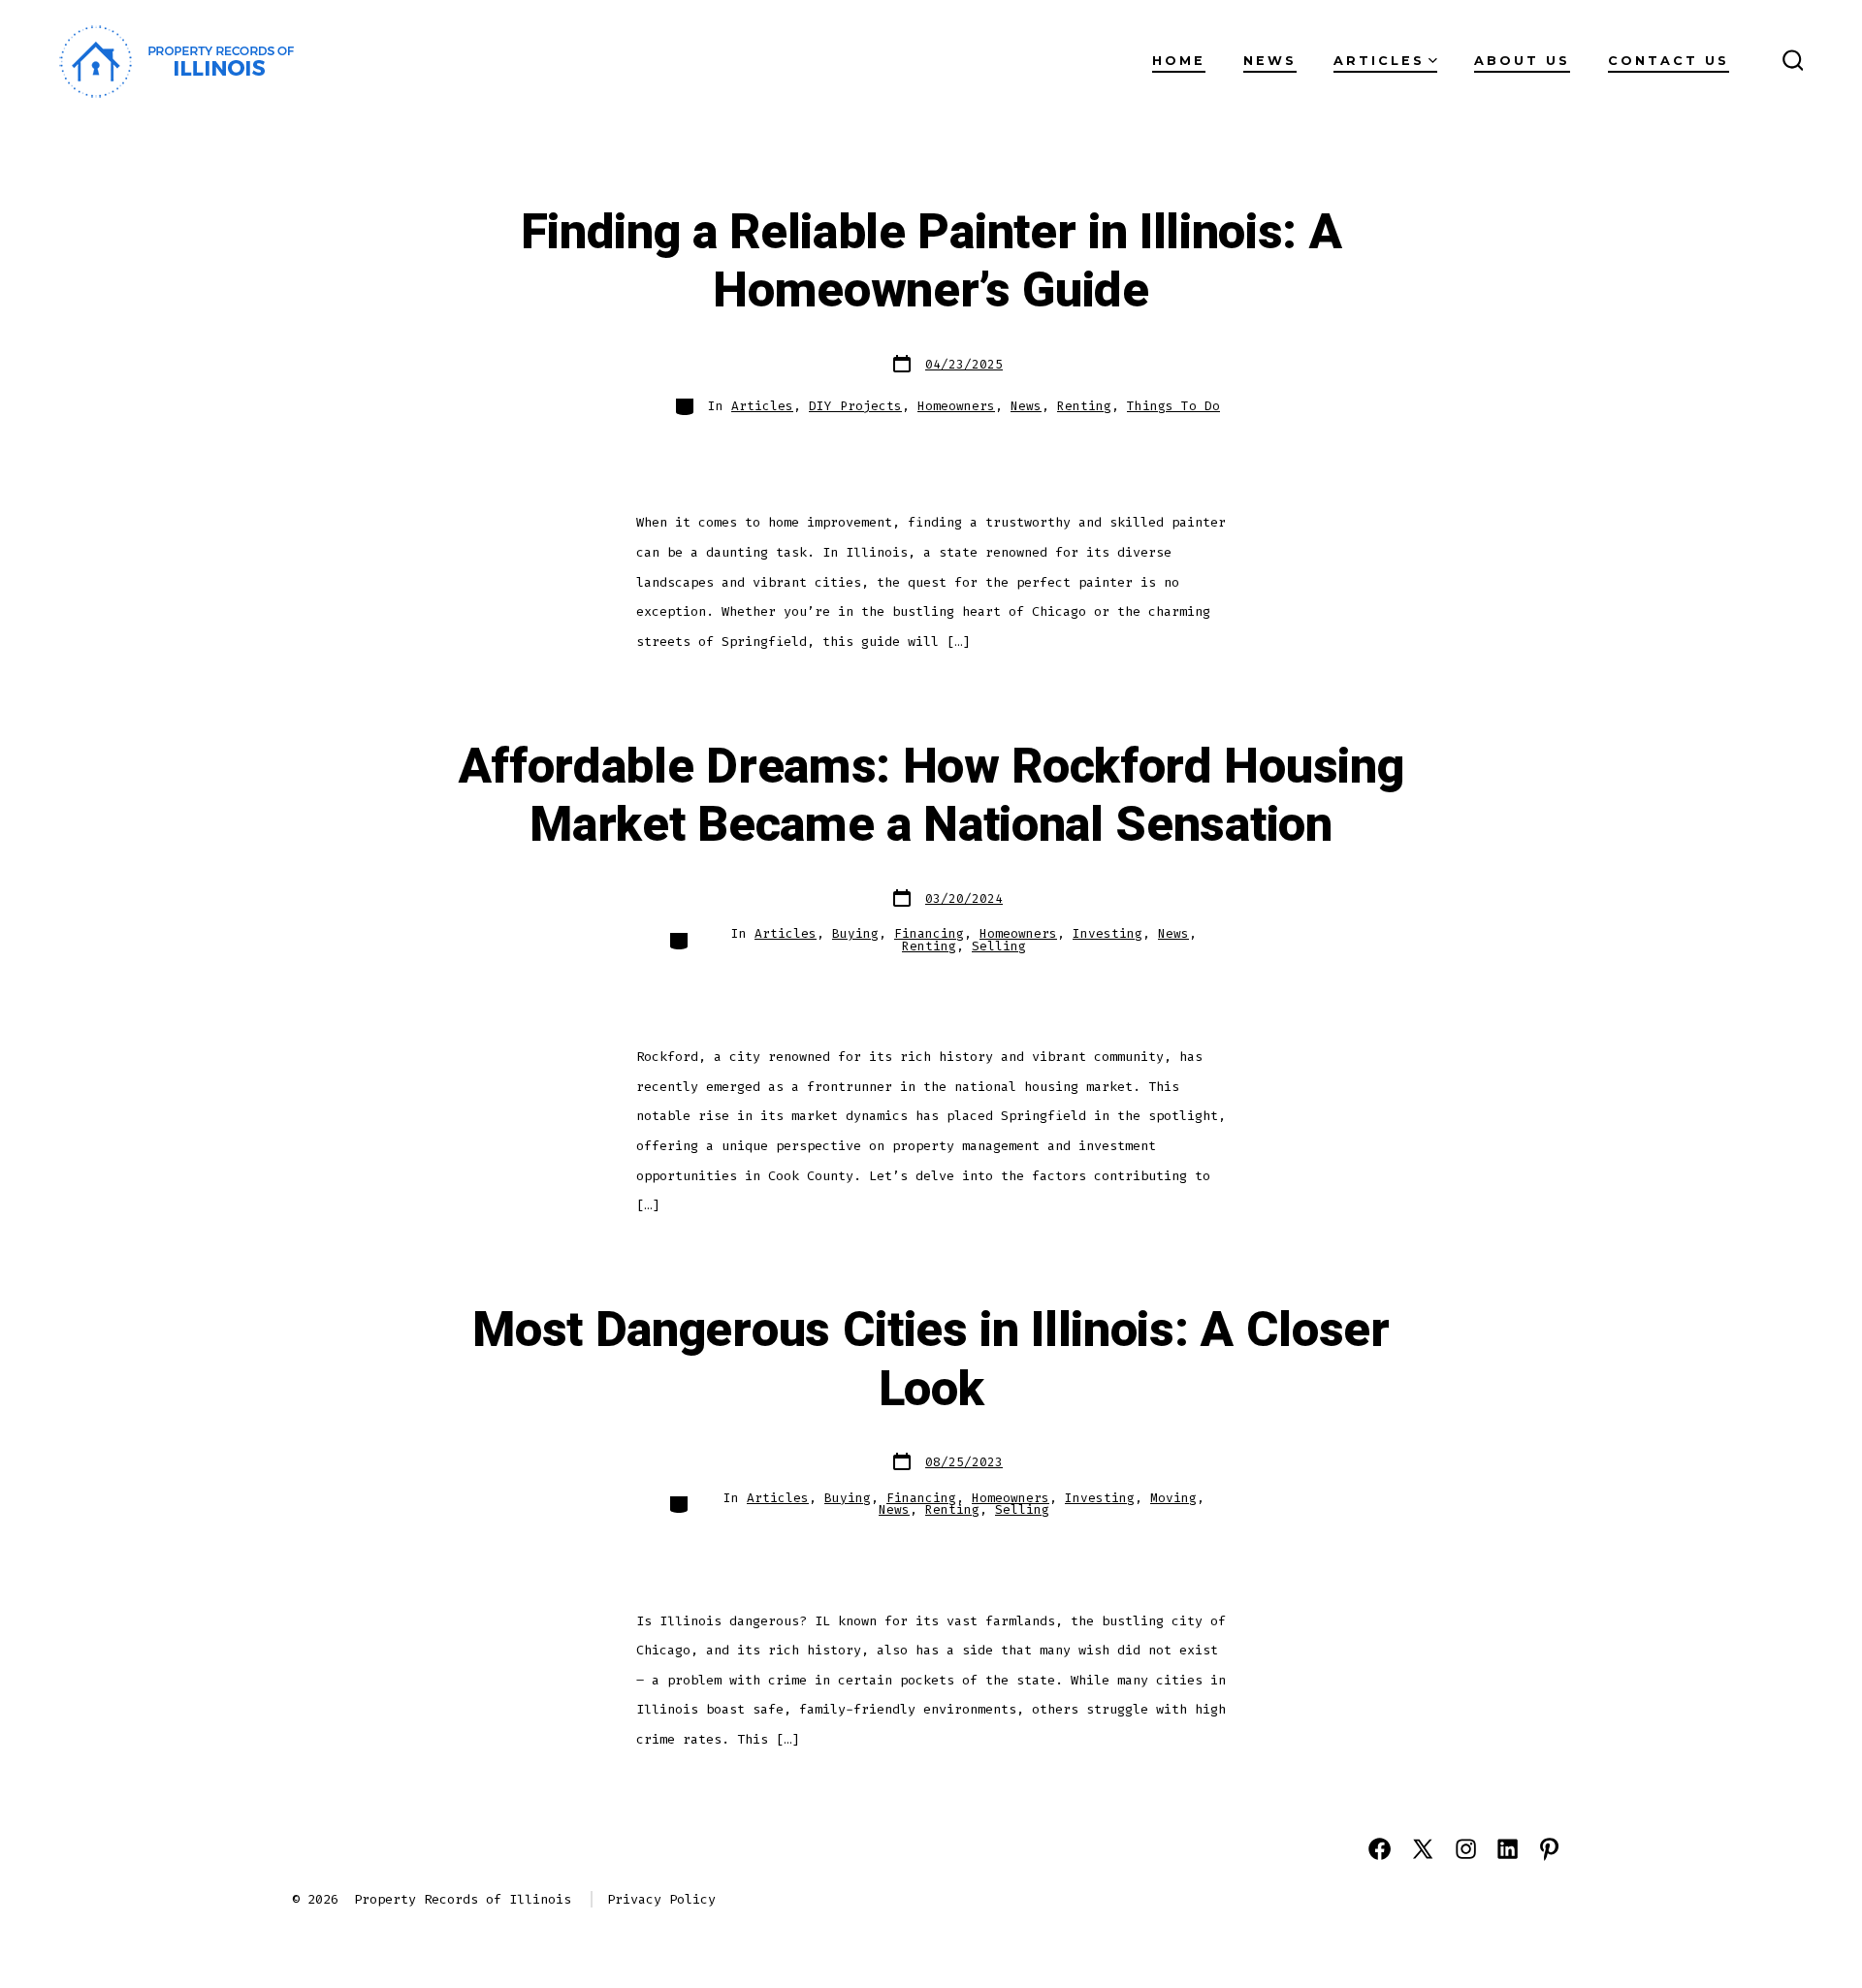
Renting (1084, 406)
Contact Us (1669, 61)
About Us (1522, 61)
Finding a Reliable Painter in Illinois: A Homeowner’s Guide (931, 262)
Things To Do (1173, 406)
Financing (929, 933)
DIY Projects (855, 406)
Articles (1379, 61)
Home (1179, 61)
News (1270, 61)
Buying (855, 933)
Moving (1173, 1498)
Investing (1108, 933)
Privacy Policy (661, 1899)
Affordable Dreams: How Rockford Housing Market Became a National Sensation (931, 797)
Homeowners (956, 406)
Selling (999, 946)
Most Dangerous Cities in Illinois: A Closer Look (931, 1360)
